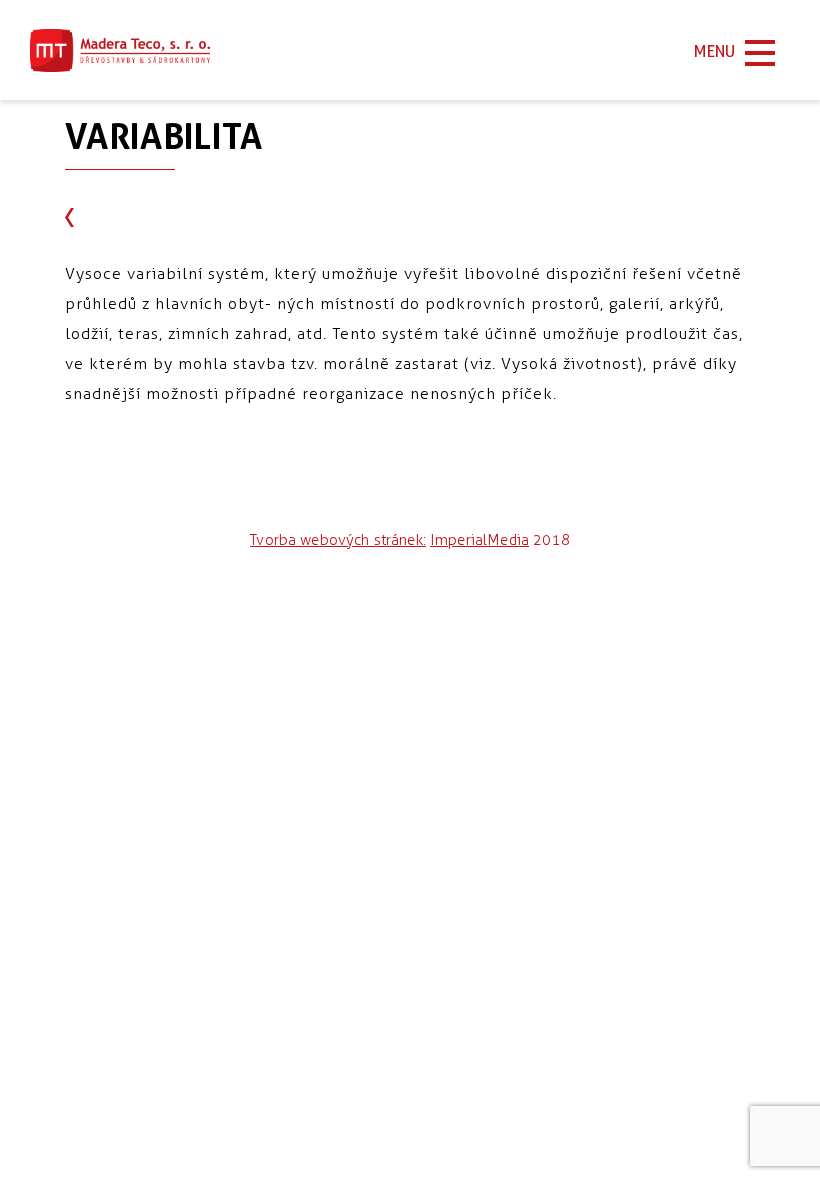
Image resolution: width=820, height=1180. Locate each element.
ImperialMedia (479, 540)
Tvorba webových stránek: (338, 540)
